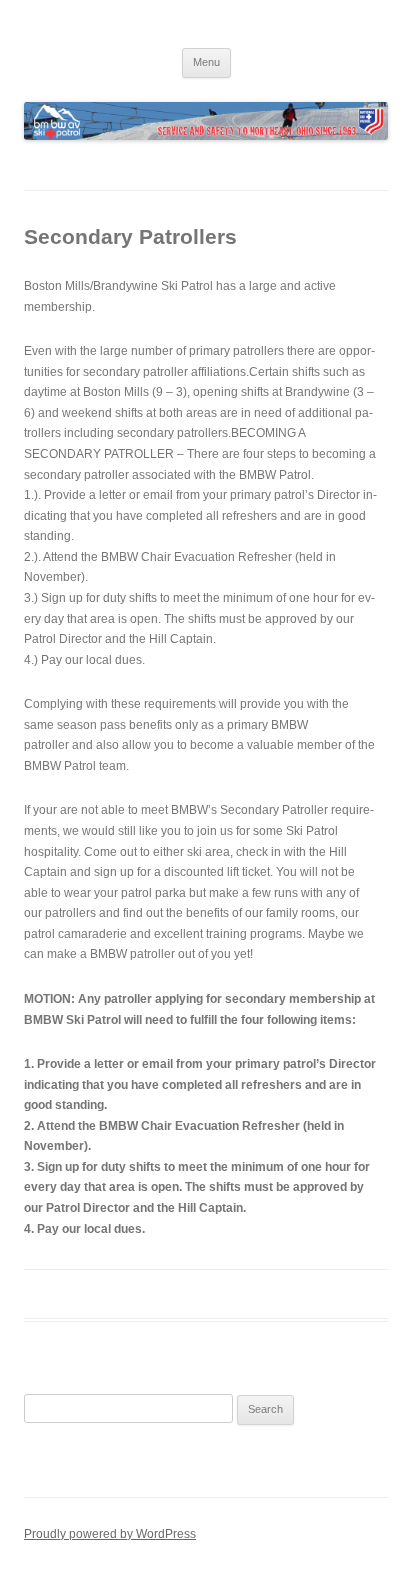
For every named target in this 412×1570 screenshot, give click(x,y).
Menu (206, 62)
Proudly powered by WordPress (110, 1534)
